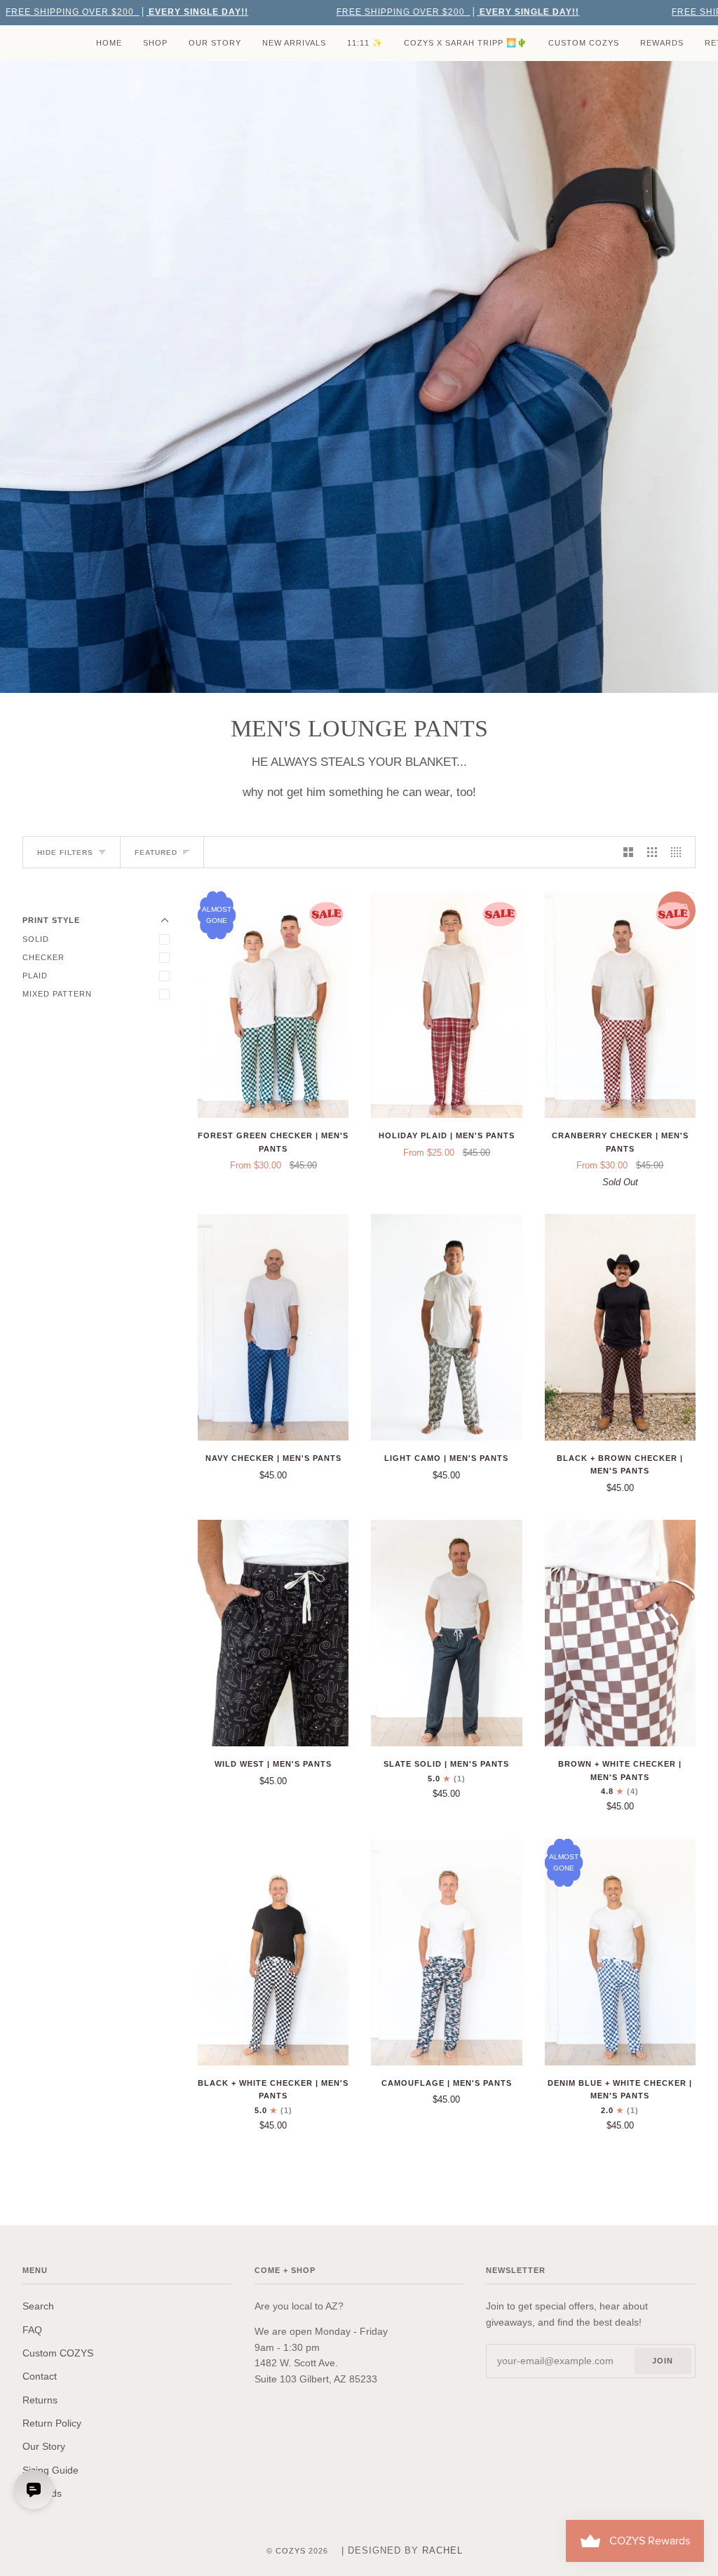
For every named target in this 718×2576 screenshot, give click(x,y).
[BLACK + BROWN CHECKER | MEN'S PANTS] (620, 1327)
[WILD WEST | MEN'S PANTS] (273, 1633)
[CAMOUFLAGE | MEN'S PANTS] (446, 1952)
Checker (43, 957)
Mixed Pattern (57, 994)
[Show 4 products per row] (679, 852)
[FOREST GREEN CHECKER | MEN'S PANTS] (273, 1005)
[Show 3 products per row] (652, 852)
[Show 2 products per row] (628, 852)
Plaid (35, 976)
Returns (40, 2400)
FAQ (32, 2330)
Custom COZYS (58, 2353)
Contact (40, 2376)
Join (663, 2361)
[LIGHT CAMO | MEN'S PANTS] (446, 1327)
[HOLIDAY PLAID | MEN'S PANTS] (446, 1005)
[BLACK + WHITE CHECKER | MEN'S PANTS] (273, 1952)
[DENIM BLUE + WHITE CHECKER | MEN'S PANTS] (620, 1952)
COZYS (291, 2551)
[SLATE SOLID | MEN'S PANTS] (446, 1633)
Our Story (44, 2446)
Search (38, 2306)
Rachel (442, 2550)
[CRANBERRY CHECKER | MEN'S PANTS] (620, 1005)
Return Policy (52, 2423)
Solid (36, 939)
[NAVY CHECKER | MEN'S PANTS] (273, 1327)
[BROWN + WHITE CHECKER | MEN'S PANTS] (620, 1633)
